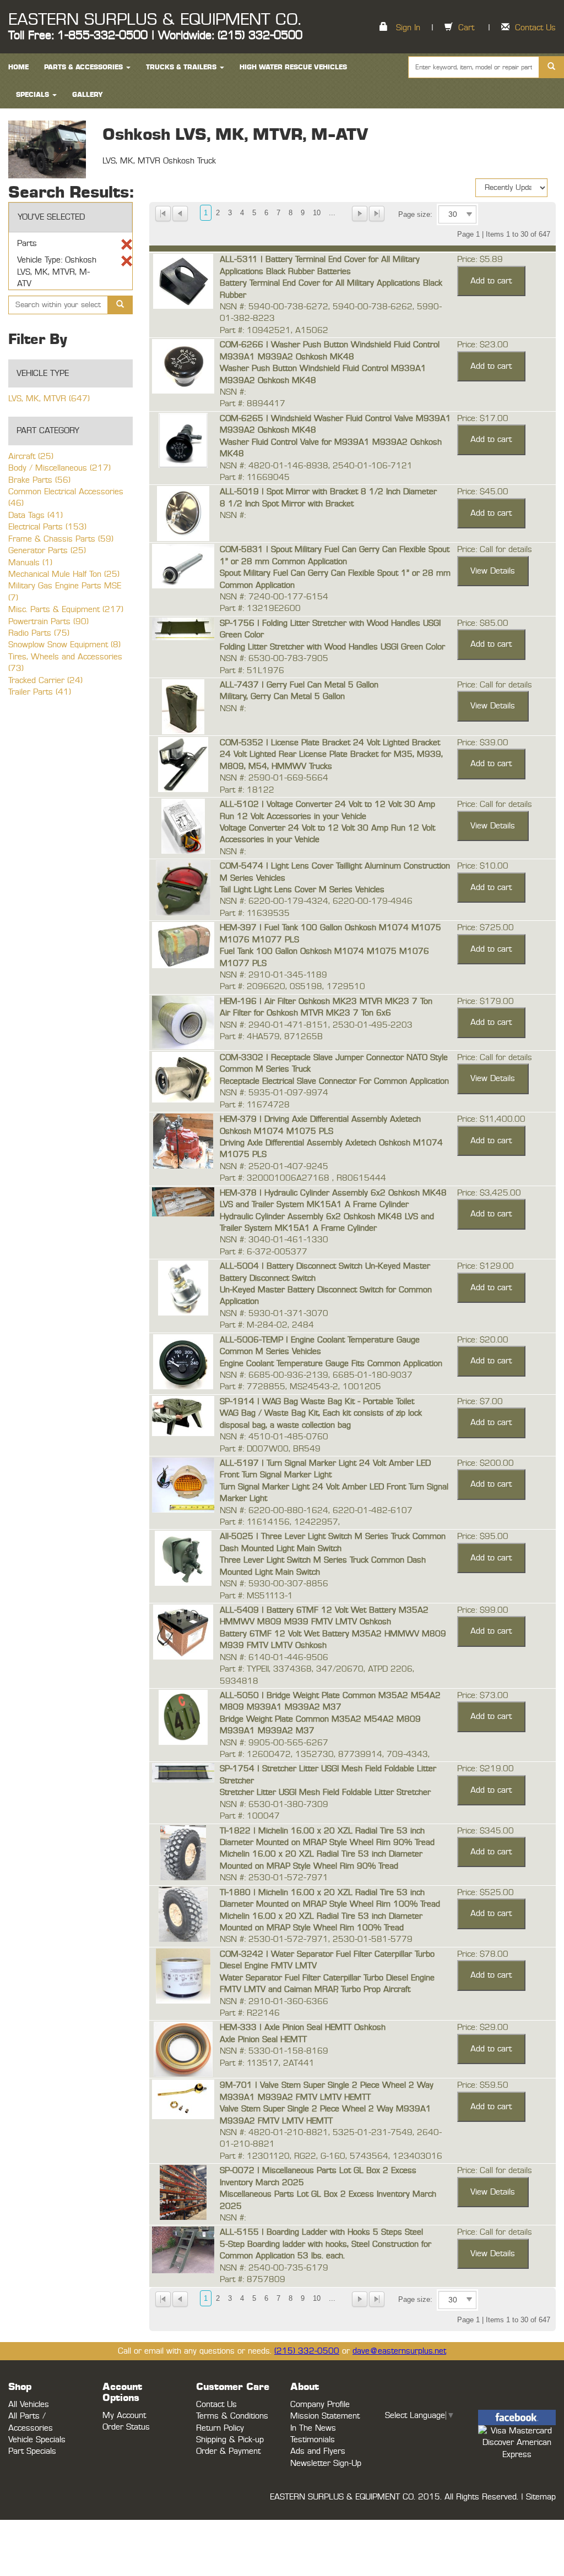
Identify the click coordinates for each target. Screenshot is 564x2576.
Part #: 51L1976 (252, 671)
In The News (313, 2428)
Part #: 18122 (247, 790)
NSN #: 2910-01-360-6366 (274, 2002)
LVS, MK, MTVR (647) (49, 399)
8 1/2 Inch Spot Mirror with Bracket (287, 504)
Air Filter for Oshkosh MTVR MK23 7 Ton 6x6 (305, 1013)
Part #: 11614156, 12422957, (280, 1522)
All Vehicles (29, 2405)
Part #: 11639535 (255, 913)
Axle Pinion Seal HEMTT (263, 2040)
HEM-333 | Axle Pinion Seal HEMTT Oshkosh (303, 2027)
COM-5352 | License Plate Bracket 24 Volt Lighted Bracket (330, 743)
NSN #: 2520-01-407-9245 (274, 1167)
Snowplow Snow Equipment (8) (64, 645)
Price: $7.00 (480, 1402)
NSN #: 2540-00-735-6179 (274, 2268)
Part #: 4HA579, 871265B (271, 1037)
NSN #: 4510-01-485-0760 (274, 1437)
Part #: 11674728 (255, 1105)
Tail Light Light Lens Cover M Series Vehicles (302, 890)
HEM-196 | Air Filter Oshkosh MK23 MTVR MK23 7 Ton (326, 1002)
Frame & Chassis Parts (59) (61, 539)
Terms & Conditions (232, 2416)
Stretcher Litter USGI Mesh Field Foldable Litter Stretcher (325, 1792)
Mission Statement (325, 2416)
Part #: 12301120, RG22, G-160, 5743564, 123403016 (331, 2156)
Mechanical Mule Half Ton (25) (64, 574)
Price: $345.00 (486, 1831)
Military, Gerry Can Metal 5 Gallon (282, 697)
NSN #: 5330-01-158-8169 (274, 2051)
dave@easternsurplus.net (399, 2351)
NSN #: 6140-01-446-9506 (274, 1658)
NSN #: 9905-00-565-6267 (274, 1743)
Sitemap (541, 2497)
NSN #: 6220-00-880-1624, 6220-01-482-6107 (316, 1511)
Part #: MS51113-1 (256, 1596)
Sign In (408, 28)
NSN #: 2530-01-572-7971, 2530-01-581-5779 (316, 1939)
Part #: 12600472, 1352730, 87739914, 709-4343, (325, 1754)
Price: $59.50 (483, 2085)
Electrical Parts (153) (47, 527)
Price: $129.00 (486, 1266)
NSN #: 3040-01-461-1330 (274, 1240)
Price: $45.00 (483, 492)
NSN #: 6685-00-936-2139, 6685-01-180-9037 (316, 1375)
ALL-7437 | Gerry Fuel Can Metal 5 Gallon (299, 685)
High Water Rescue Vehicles (293, 67)
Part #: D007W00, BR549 (270, 1449)
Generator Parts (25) (47, 551)
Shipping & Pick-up (230, 2440)
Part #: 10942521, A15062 (274, 331)
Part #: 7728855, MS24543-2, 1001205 (300, 1387)
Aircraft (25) (31, 457)
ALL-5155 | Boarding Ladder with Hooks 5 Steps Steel (321, 2232)
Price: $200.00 (486, 1463)
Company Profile (320, 2405)
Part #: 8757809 (253, 2280)
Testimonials (313, 2440)
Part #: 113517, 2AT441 (267, 2063)
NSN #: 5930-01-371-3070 (274, 1314)
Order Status (126, 2427)
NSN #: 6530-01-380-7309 (274, 1805)
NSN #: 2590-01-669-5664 (274, 778)
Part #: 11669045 (255, 477)
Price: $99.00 (483, 1610)
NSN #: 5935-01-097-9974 (274, 1093)
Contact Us (535, 28)
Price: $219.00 (486, 1769)
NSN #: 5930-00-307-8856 (274, 1584)
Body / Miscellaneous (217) (59, 468)
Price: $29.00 (483, 2027)
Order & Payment (228, 2451)
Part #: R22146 (250, 2013)
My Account (124, 2416)
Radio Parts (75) (39, 633)
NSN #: (233, 392)
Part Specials (32, 2451)
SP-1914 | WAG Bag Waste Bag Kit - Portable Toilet (317, 1402)
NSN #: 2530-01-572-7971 (274, 1878)
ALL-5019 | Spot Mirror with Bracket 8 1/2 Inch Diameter (328, 492)
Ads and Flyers (318, 2451)
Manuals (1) (30, 563)
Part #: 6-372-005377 (264, 1252)
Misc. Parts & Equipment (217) (66, 610)
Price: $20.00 (483, 1340)
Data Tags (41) (36, 515)
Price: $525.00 (486, 1893)
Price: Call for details (495, 550)
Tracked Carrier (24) (45, 681)
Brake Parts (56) (39, 480)
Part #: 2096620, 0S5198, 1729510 (292, 987)
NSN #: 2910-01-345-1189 (273, 975)
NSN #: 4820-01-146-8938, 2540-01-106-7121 (316, 466)
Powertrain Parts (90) (48, 622)
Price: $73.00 (483, 1696)
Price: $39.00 (483, 743)
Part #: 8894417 (253, 404)
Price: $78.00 (483, 1954)
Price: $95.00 (483, 1537)
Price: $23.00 (483, 345)
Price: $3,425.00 (489, 1193)
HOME (18, 67)
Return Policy (220, 2428)
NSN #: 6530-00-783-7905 (274, 659)
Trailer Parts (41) (40, 692)
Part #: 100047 (250, 1816)
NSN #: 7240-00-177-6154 (274, 597)
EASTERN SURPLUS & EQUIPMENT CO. (154, 20)
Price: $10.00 (483, 866)
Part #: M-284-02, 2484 (267, 1325)
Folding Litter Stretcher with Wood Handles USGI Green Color (332, 647)
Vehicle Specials (37, 2440)
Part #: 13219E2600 (260, 608)
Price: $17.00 (483, 419)
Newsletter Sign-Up (326, 2463)
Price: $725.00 (486, 928)
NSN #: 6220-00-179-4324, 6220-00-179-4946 (316, 901)
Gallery (88, 95)
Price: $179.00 (486, 1002)
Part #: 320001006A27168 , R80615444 (303, 1178)
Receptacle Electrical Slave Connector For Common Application (334, 1081)
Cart (466, 28)
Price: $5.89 (480, 260)
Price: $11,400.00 (491, 1119)
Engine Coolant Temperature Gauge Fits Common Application (331, 1364)
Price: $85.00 (483, 623)
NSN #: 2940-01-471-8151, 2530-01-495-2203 (316, 1025)
